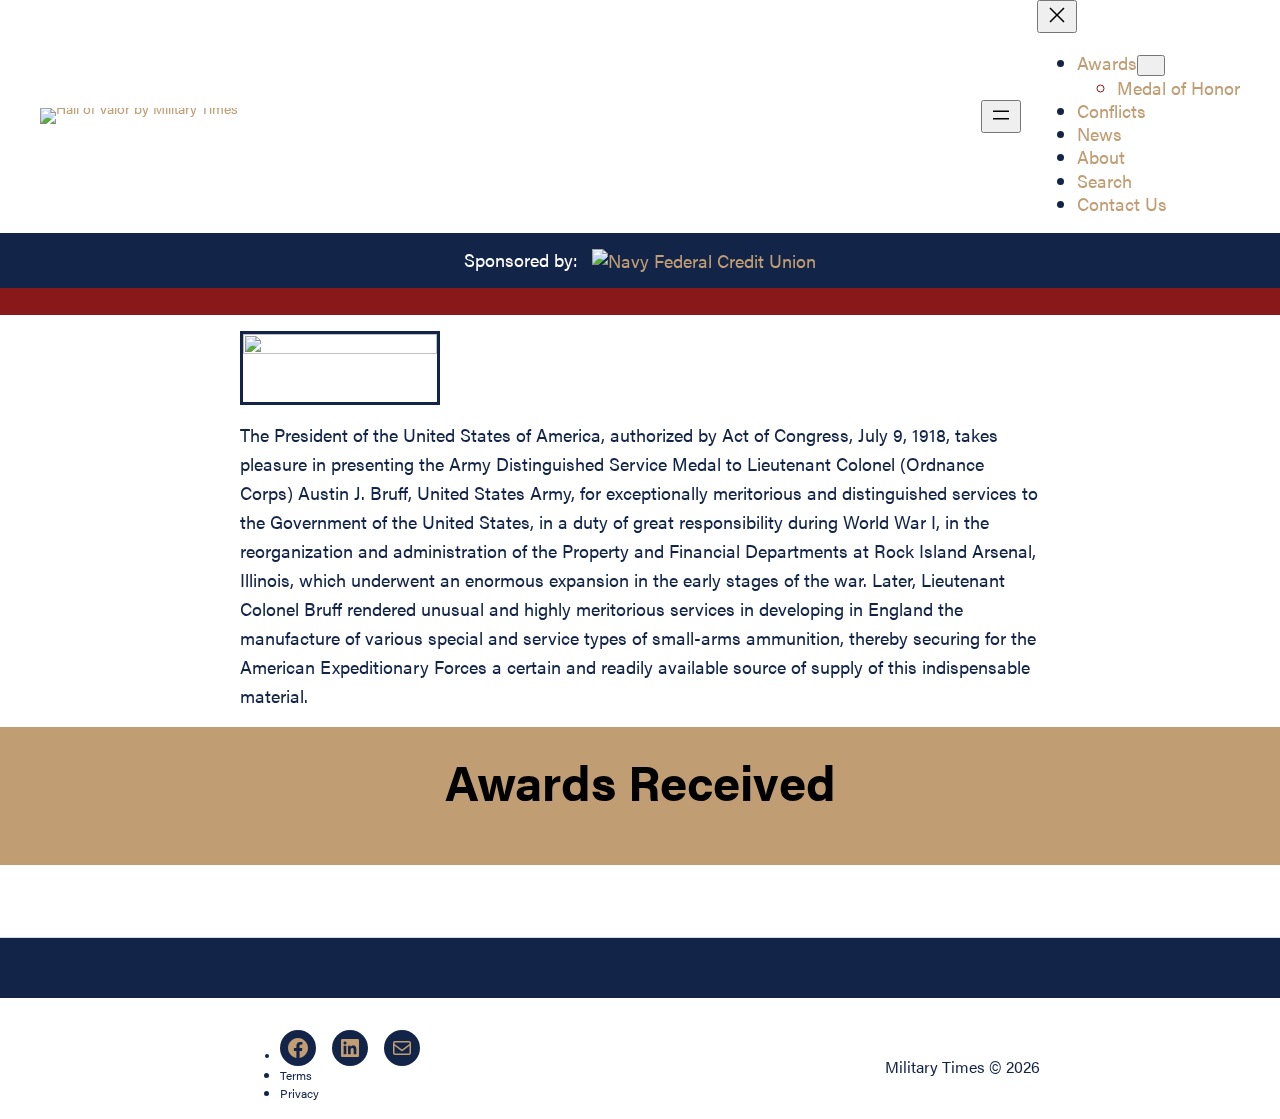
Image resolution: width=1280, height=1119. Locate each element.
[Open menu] (1001, 116)
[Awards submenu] (1151, 65)
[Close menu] (1057, 16)
